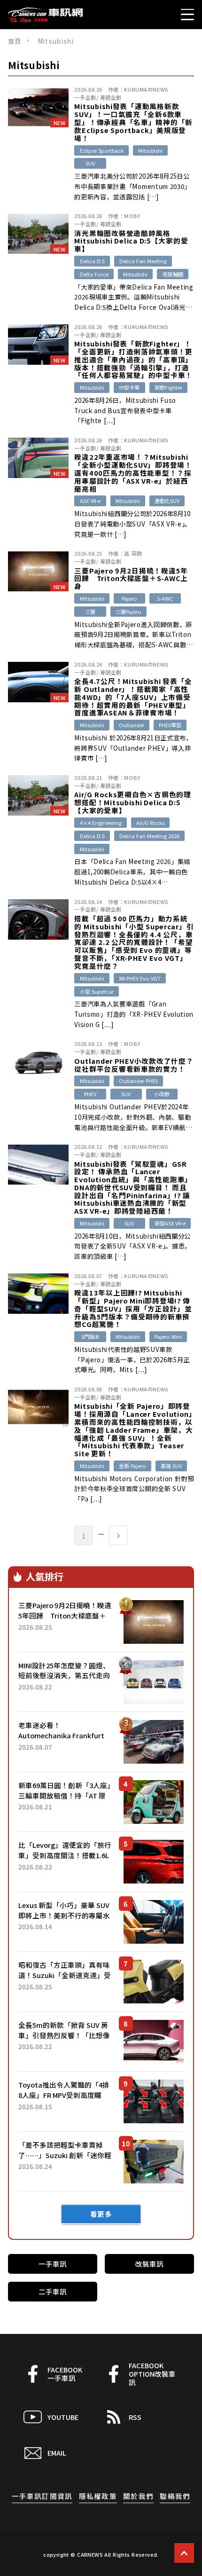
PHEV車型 (170, 725)
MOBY (132, 216)
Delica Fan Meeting (143, 261)
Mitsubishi (150, 150)
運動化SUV (167, 501)
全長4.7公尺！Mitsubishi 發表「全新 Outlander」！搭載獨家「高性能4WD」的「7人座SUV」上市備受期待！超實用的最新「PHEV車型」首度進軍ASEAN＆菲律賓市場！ (133, 697)
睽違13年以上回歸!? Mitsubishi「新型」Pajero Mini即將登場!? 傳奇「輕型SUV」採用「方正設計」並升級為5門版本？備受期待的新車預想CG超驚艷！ (133, 1309)
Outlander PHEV (138, 1081)
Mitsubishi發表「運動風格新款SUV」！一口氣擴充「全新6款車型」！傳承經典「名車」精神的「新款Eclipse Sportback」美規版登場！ (133, 122)
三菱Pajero (128, 612)
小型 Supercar (97, 991)
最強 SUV (171, 1466)
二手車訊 (53, 2291)
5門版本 (90, 1336)
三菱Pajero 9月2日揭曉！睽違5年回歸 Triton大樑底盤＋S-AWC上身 (131, 579)
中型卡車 (129, 387)
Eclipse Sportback (102, 150)
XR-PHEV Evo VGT (140, 978)
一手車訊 (53, 2264)
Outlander (132, 725)
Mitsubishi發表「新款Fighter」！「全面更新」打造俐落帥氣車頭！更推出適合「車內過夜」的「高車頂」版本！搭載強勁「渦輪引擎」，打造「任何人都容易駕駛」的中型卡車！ (133, 360)
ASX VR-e (90, 501)
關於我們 (138, 2496)
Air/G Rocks (150, 823)
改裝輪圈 (173, 274)
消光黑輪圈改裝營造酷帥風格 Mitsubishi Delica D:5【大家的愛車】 (131, 241)
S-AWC (165, 598)
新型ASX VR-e (170, 1223)
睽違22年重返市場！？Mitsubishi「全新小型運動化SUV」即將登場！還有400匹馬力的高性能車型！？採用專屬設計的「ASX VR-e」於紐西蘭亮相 (133, 473)
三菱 (90, 612)
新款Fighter (168, 387)
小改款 (162, 1094)
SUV (90, 163)
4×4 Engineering (101, 823)
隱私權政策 (98, 2496)
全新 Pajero (132, 1466)
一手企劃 (85, 97)
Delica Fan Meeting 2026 (149, 836)
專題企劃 (111, 97)
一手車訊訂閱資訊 (42, 2496)
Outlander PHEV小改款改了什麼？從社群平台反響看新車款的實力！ (134, 1065)
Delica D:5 (92, 261)
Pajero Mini (168, 1336)
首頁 (15, 41)
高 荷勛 (133, 553)
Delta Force (94, 274)
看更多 (101, 2214)
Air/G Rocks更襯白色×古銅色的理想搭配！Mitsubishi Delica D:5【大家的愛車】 (132, 802)
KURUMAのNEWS (146, 89)
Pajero (129, 598)
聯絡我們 (175, 2496)
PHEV (90, 1094)
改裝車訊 (149, 2264)
